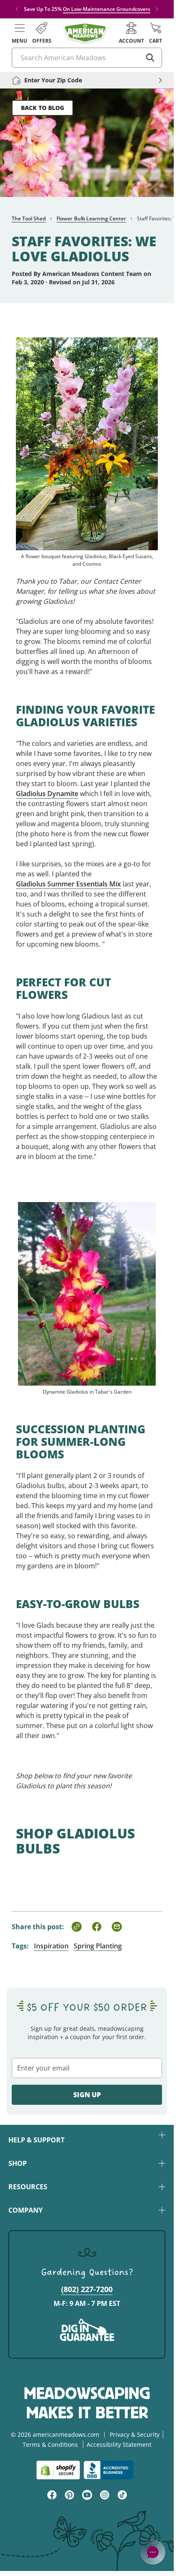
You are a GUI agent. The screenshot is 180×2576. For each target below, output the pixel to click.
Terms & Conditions (50, 2445)
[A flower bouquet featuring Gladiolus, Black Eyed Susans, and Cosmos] (87, 434)
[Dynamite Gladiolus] (87, 1284)
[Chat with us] (153, 2552)
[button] (19, 33)
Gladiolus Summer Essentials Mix (68, 884)
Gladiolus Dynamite (47, 794)
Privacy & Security (135, 2434)
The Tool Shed (29, 218)
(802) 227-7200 (87, 2289)
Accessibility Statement (119, 2445)
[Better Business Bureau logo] (110, 2470)
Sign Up (87, 2095)
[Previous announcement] (17, 9)
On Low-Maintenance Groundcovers (107, 9)
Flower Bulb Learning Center (91, 218)
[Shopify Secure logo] (58, 2470)
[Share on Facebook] (97, 1927)
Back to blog (42, 108)
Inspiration (51, 1946)
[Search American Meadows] (150, 58)
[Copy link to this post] (77, 1927)
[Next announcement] (157, 9)
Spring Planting (98, 1946)
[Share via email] (117, 1927)
